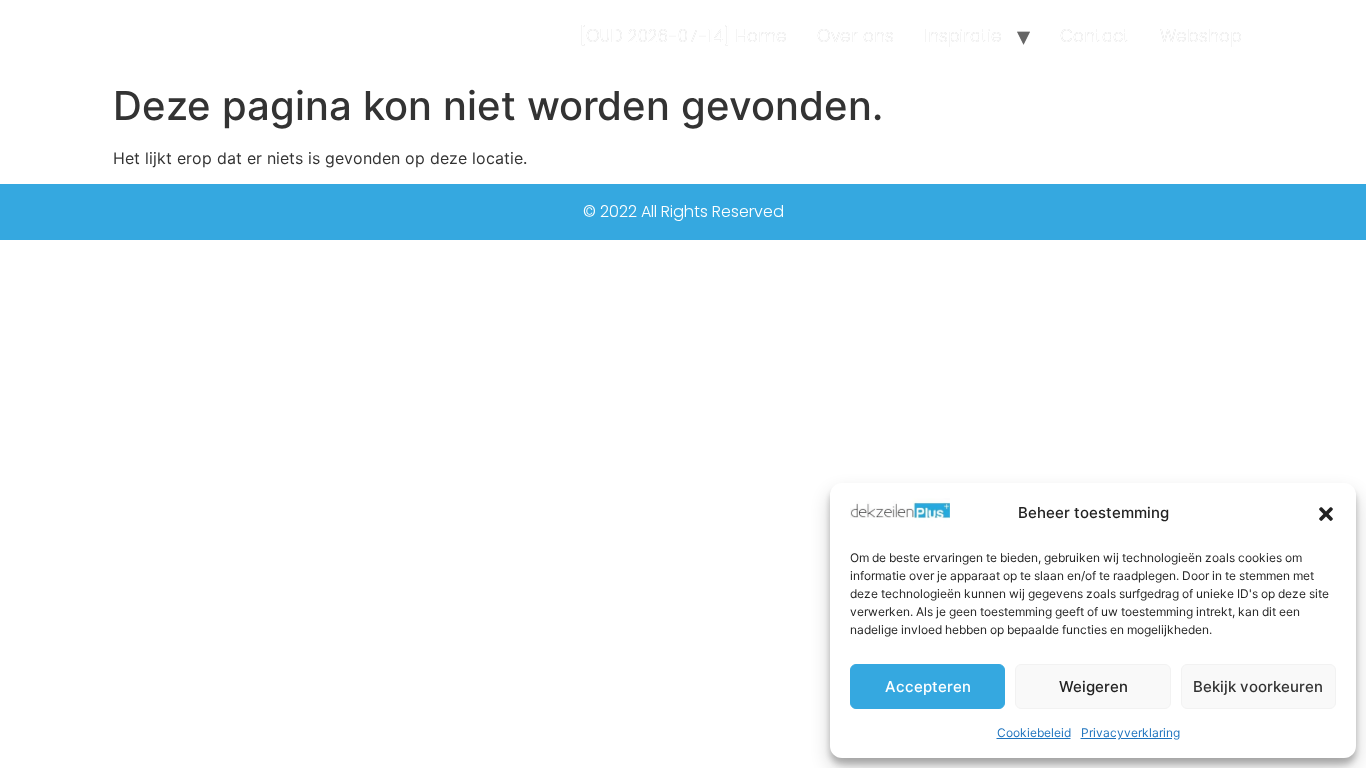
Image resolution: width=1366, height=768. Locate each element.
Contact (1095, 36)
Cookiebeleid (1034, 732)
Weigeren (1093, 686)
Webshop (1201, 36)
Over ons (855, 36)
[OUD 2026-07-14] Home (683, 36)
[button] (1326, 514)
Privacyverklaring (1130, 732)
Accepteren (928, 686)
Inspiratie (963, 36)
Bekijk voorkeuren (1258, 686)
